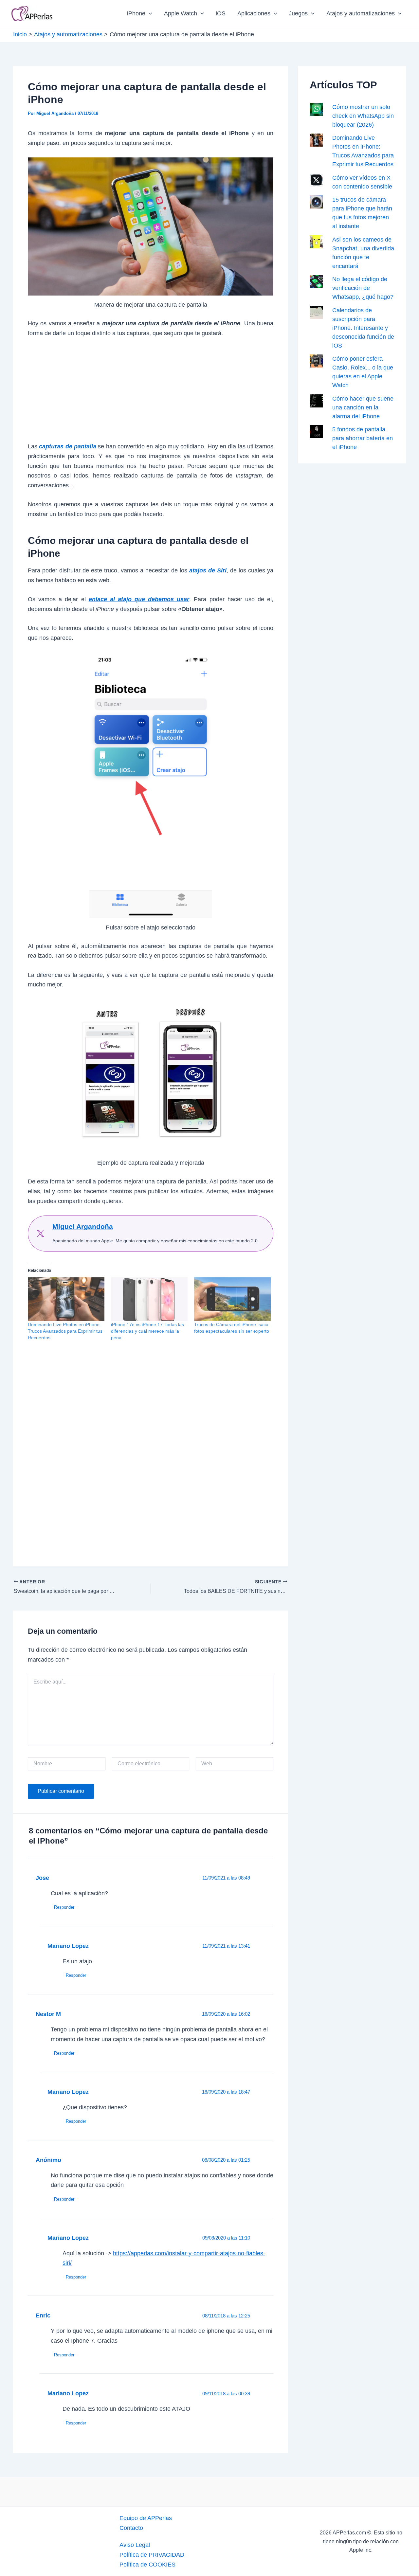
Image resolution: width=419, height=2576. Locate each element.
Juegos (298, 13)
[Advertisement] (151, 393)
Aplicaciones (254, 13)
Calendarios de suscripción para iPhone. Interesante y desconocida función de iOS (363, 328)
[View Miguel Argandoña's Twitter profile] (40, 1234)
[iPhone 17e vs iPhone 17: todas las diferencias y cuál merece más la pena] (149, 1299)
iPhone (136, 13)
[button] (149, 13)
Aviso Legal (135, 2545)
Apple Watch (181, 13)
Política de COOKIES (147, 2565)
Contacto (131, 2528)
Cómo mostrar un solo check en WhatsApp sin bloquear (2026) (363, 116)
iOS (221, 13)
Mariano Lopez (68, 1946)
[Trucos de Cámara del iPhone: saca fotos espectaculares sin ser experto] (232, 1299)
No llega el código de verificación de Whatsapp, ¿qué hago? (363, 288)
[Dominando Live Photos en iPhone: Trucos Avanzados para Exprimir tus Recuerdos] (66, 1299)
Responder (64, 1907)
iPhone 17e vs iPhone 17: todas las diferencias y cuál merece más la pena (147, 1331)
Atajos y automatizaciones (361, 13)
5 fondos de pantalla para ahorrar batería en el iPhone (363, 438)
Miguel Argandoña (83, 1226)
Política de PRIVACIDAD (152, 2555)
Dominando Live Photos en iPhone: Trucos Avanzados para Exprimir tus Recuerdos (65, 1331)
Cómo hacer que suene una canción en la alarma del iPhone (363, 407)
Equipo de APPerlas (146, 2518)
